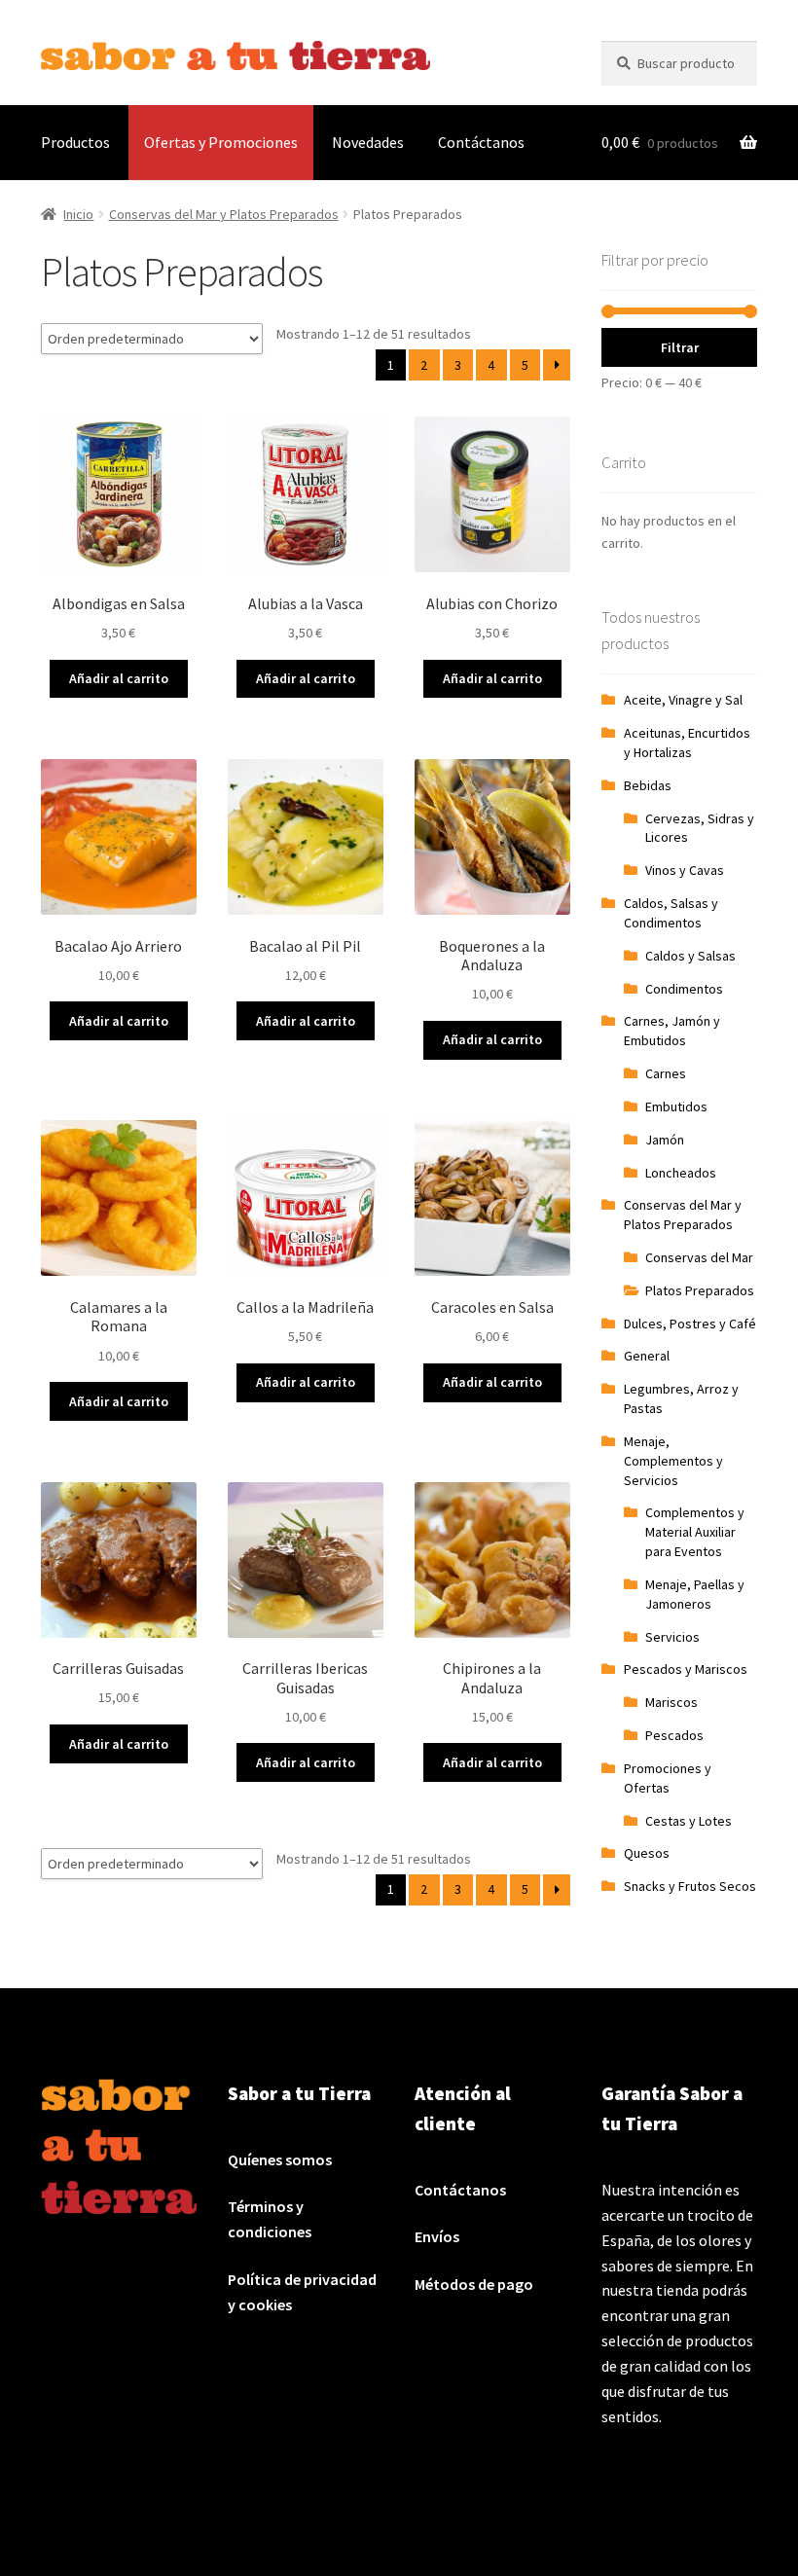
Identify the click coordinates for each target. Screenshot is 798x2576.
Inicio (78, 214)
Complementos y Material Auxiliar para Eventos (695, 1532)
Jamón (665, 1140)
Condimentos (684, 989)
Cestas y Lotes (689, 1821)
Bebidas (648, 785)
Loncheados (681, 1173)
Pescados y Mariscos (686, 1669)
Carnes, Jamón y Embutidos (672, 1031)
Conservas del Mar (699, 1257)
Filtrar (680, 347)
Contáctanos (481, 142)
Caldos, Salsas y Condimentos (671, 913)
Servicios (672, 1637)
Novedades (368, 142)
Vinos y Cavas (685, 870)
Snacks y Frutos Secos (690, 1886)
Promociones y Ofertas (668, 1778)
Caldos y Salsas (690, 956)
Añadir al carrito (119, 678)
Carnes (666, 1073)
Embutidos (676, 1107)
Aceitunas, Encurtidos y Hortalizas (687, 743)
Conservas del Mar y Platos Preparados (224, 214)
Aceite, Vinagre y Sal (683, 700)
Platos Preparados (700, 1290)
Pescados (674, 1735)
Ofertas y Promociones (221, 142)
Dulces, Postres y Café (690, 1324)
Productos (75, 142)
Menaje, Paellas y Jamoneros (695, 1594)
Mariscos (671, 1702)
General (647, 1356)
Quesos (647, 1853)
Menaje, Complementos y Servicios (673, 1461)
